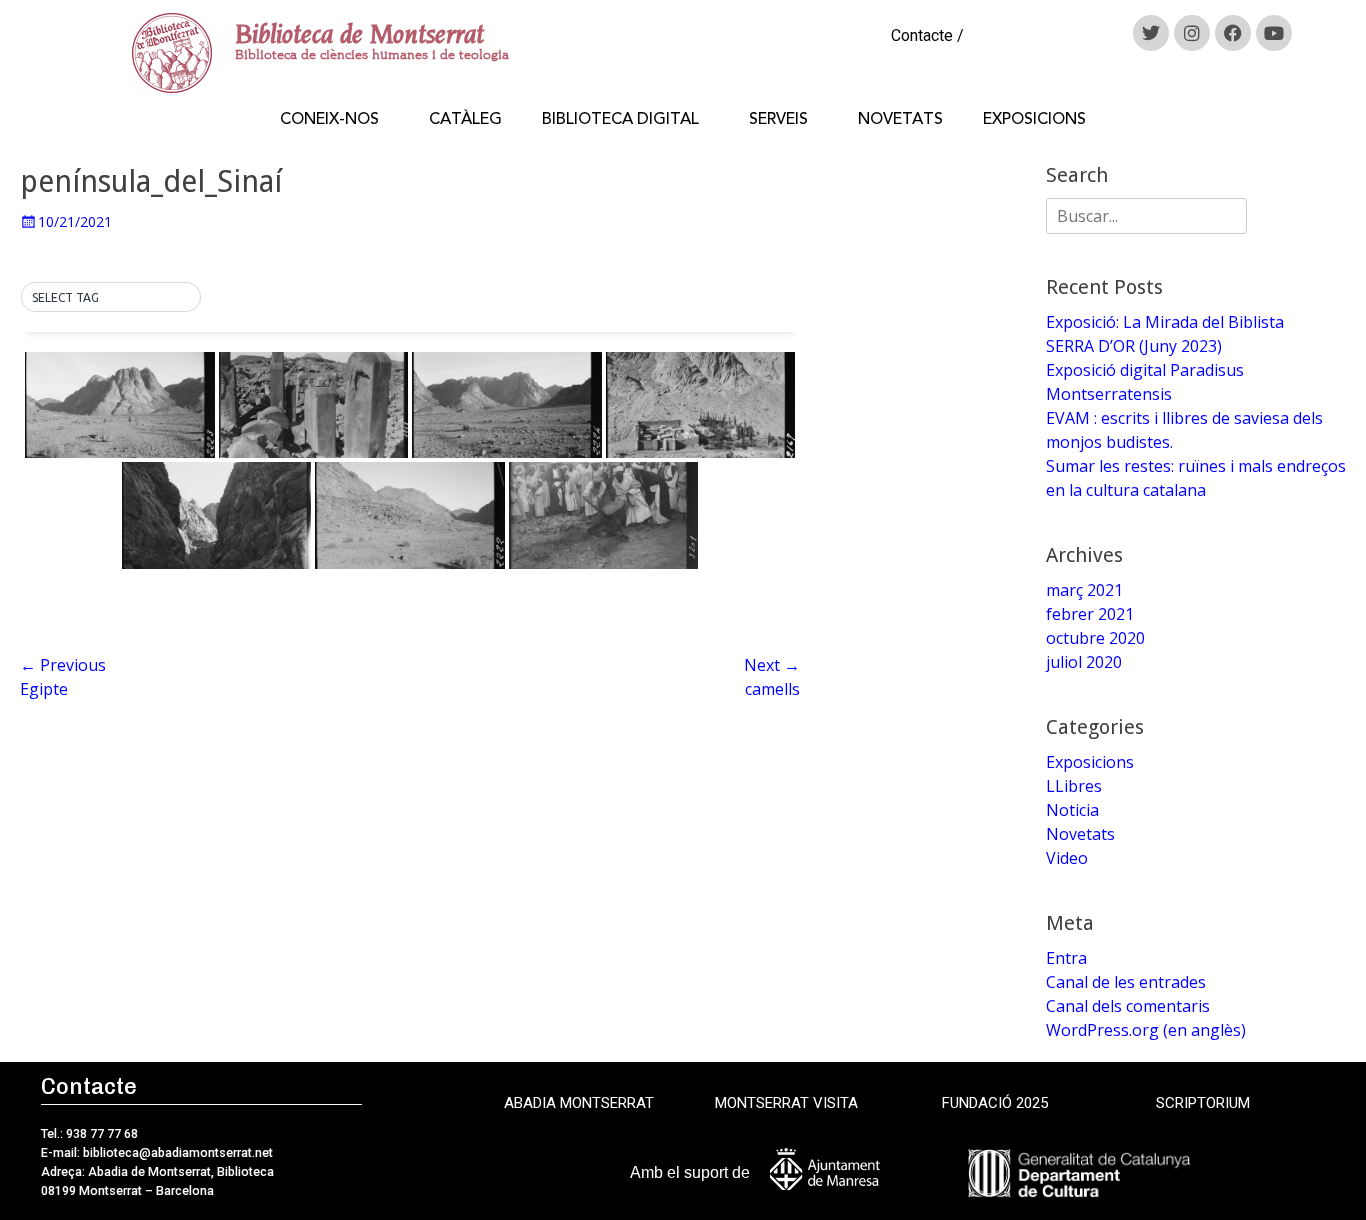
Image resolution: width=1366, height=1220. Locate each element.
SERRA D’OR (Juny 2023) (1134, 346)
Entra (1066, 958)
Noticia (1072, 810)
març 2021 (1084, 590)
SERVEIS (778, 119)
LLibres (1074, 786)
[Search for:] (1146, 216)
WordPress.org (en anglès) (1146, 1030)
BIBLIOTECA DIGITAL (620, 119)
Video (1067, 858)
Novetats (1080, 834)
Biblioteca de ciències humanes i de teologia (372, 54)
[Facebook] (1233, 33)
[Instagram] (1192, 33)
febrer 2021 (1090, 614)
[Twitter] (1151, 33)
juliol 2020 (1084, 662)
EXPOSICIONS (1034, 119)
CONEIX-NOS (329, 119)
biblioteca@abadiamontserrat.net (176, 1152)
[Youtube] (1274, 33)
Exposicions (1090, 762)
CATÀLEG (465, 119)
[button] (111, 298)
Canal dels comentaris (1128, 1006)
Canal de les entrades (1126, 982)
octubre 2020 (1095, 638)
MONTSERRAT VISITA (786, 1103)
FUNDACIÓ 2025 (995, 1103)
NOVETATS (900, 119)
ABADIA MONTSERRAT (579, 1103)
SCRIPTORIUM (1203, 1103)
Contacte (922, 35)
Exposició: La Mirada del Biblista (1165, 322)
